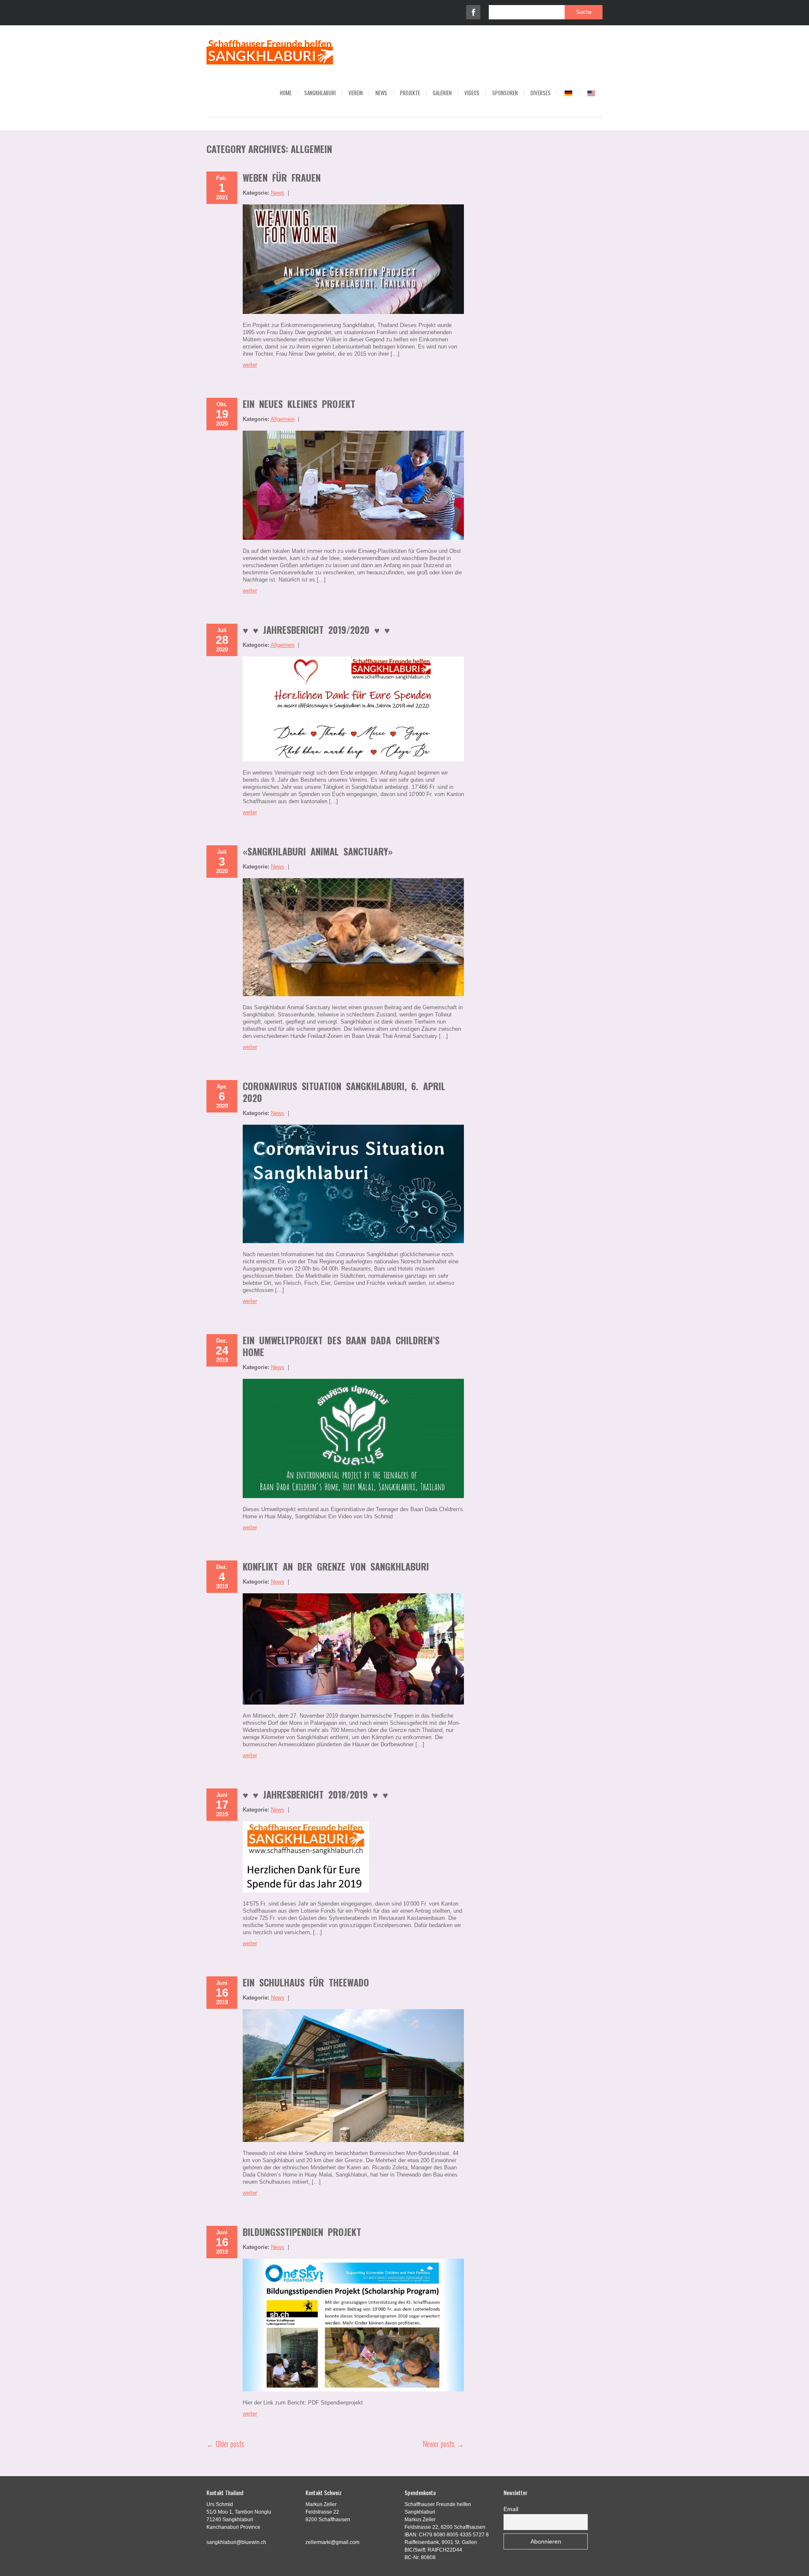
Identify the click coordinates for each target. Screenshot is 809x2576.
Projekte (410, 93)
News (381, 93)
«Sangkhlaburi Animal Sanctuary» (318, 851)
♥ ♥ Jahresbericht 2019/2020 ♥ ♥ (316, 630)
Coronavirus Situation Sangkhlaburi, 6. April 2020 (344, 1092)
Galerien (442, 93)
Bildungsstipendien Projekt (302, 2232)
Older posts (225, 2444)
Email (511, 2509)
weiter (250, 365)
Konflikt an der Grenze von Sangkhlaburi (336, 1566)
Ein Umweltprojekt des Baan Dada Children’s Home (341, 1346)
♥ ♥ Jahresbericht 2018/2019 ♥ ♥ (315, 1794)
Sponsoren (505, 93)
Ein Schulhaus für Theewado (306, 1982)
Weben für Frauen (282, 177)
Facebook (473, 12)
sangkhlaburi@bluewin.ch (236, 2542)
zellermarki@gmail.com (332, 2542)
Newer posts (443, 2444)
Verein (356, 93)
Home (286, 93)
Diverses (541, 93)
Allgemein (283, 419)
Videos (472, 93)
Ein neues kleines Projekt (299, 404)
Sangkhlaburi (320, 93)
